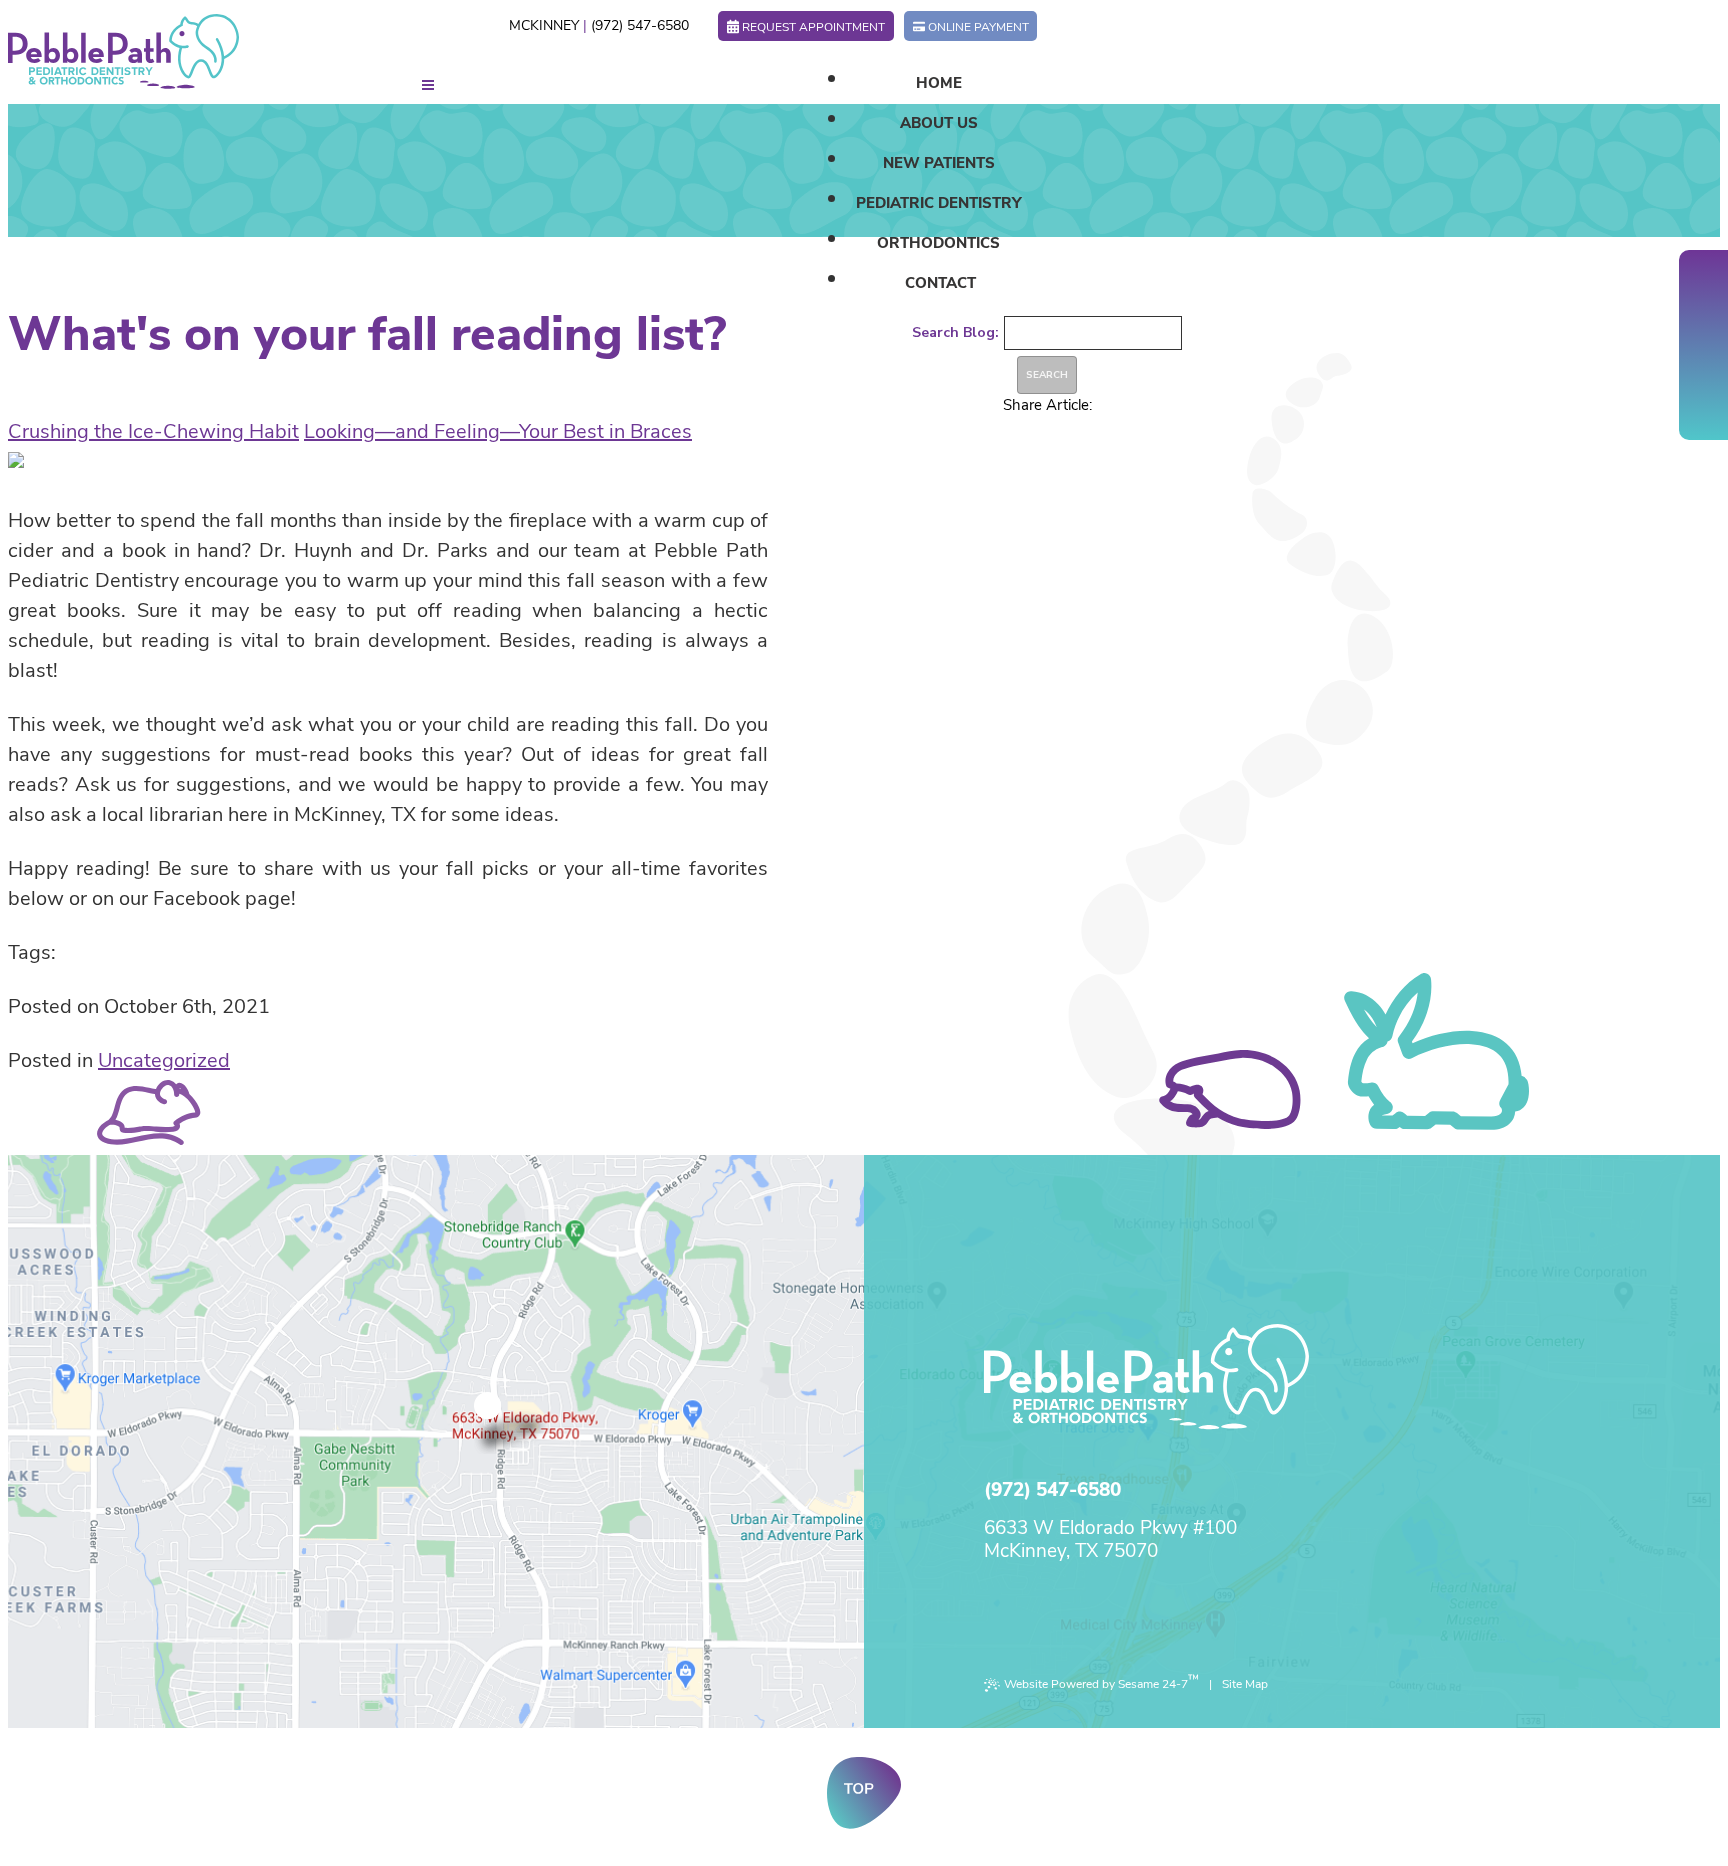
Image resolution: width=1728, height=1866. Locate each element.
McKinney (544, 25)
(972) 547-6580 (640, 25)
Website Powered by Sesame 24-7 (1101, 1681)
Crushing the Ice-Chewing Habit (153, 431)
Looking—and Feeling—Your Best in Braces (498, 431)
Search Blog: (955, 332)
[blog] (1704, 375)
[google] (1704, 315)
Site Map (1245, 1684)
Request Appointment (813, 27)
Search (1047, 375)
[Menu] (428, 85)
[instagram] (1704, 405)
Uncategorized (164, 1060)
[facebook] (1704, 285)
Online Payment (978, 27)
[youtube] (1704, 345)
